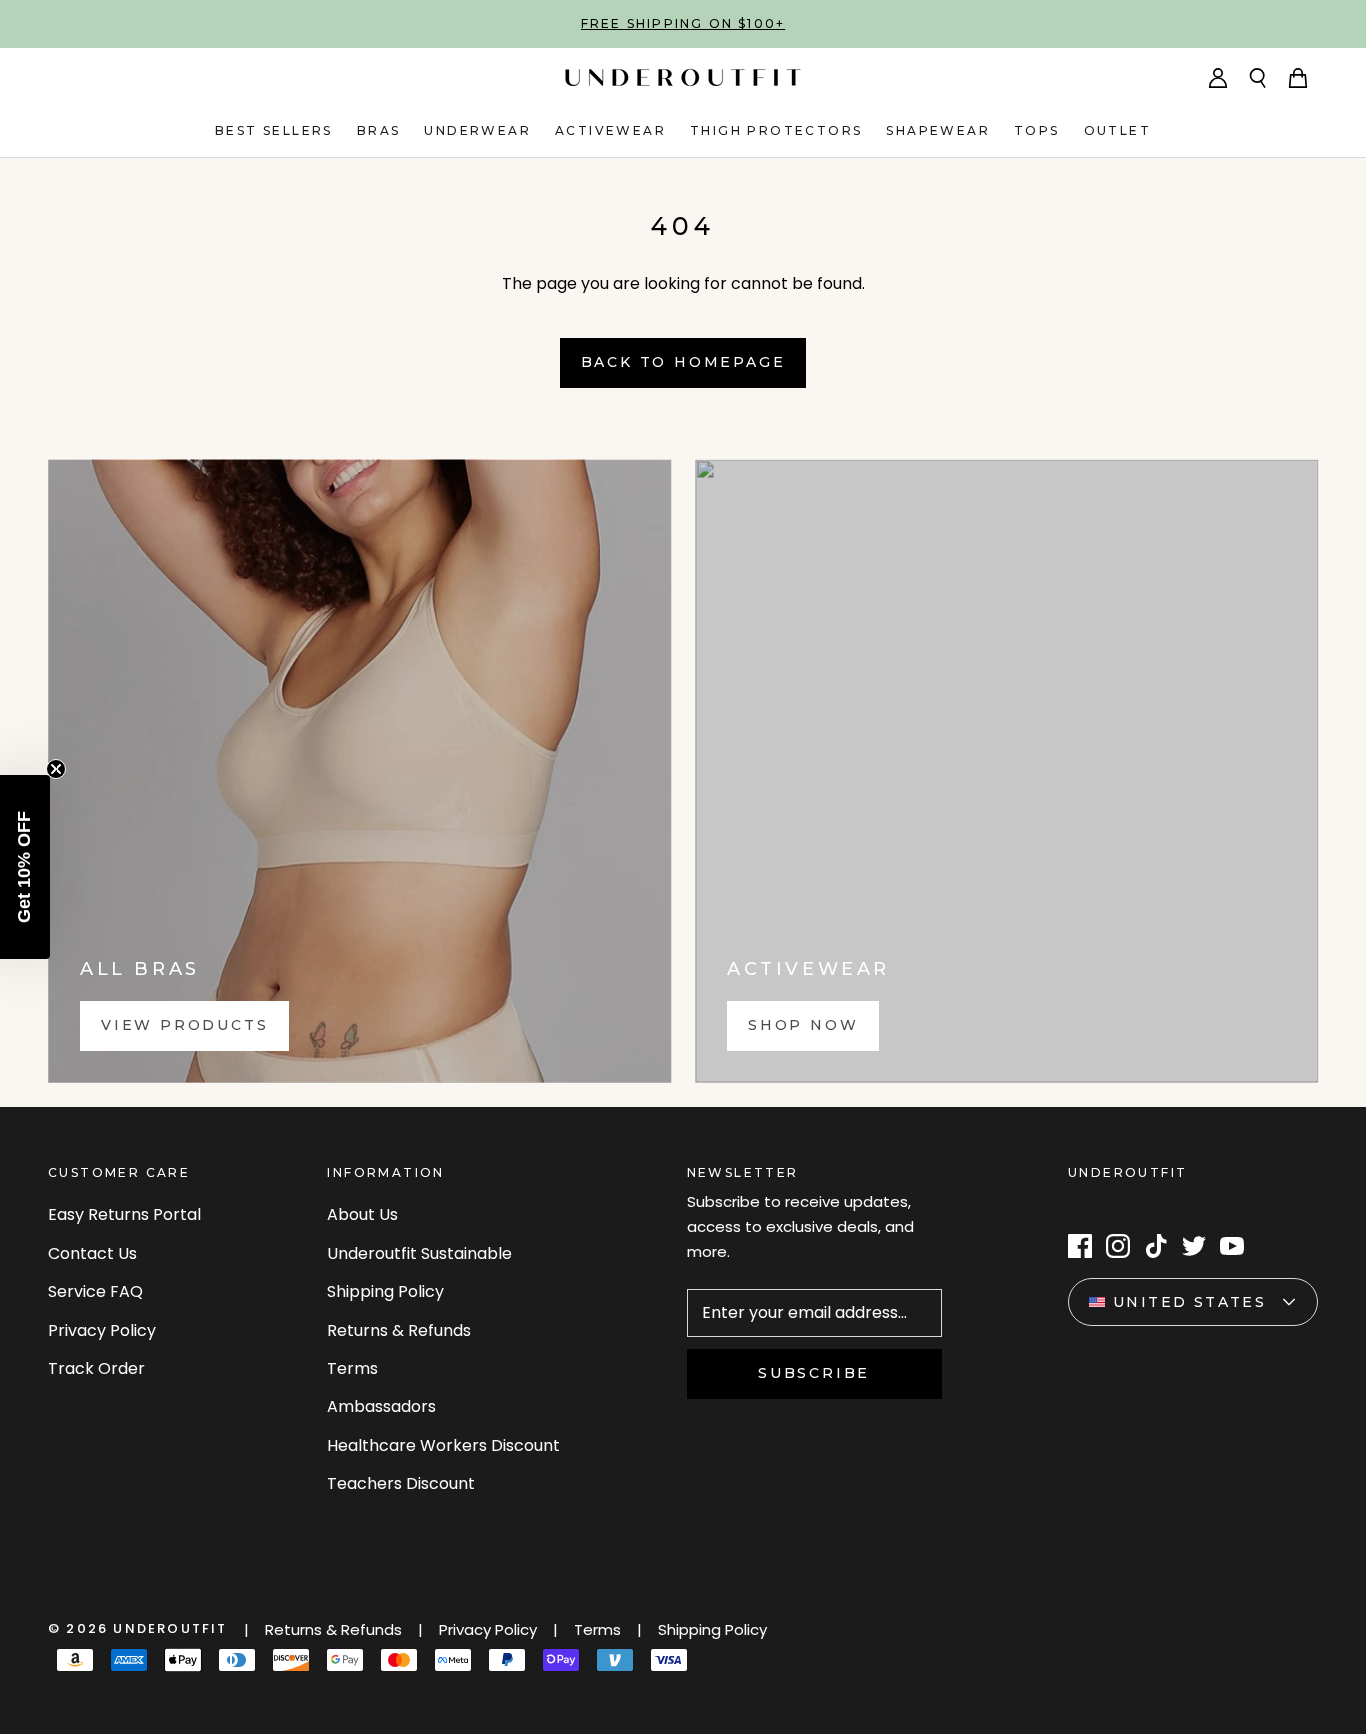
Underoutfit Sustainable (419, 1253)
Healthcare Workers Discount (443, 1445)
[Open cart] (1298, 78)
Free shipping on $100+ (683, 23)
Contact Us (92, 1253)
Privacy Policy (102, 1330)
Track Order (96, 1368)
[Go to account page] (1218, 78)
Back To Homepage (683, 362)
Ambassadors (381, 1406)
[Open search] (1258, 78)
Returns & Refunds (399, 1330)
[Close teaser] (56, 769)
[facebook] (1080, 1246)
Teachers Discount (401, 1483)
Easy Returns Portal (124, 1214)
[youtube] (1232, 1246)
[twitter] (1194, 1246)
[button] (25, 867)
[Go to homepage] (683, 77)
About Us (362, 1214)
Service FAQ (95, 1291)
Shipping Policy (385, 1291)
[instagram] (1118, 1246)
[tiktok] (1156, 1246)
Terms (352, 1368)
